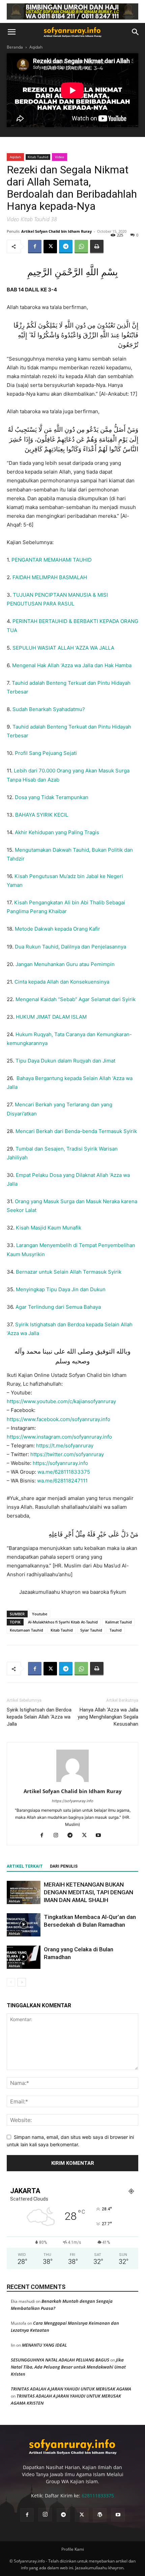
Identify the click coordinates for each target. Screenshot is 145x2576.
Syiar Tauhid (91, 1630)
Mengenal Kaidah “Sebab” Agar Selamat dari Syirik (76, 999)
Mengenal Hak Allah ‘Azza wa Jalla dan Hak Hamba (72, 665)
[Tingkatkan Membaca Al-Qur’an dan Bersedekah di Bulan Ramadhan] (24, 1925)
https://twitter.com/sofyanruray (67, 1454)
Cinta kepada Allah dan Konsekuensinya (62, 982)
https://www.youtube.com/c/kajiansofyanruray (61, 1401)
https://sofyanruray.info (60, 1463)
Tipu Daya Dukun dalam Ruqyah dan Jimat (65, 1061)
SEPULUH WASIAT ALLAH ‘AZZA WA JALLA (63, 648)
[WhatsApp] (81, 247)
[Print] (97, 247)
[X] (50, 247)
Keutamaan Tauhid (26, 1630)
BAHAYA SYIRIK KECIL (42, 815)
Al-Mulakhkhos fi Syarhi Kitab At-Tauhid (63, 1622)
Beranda (15, 47)
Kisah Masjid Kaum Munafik (49, 1228)
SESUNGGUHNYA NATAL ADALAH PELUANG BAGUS (60, 2360)
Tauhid (116, 1630)
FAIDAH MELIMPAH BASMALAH (50, 577)
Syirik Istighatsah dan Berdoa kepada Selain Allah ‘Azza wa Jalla (39, 1717)
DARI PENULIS (64, 1866)
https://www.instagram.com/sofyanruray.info (59, 1437)
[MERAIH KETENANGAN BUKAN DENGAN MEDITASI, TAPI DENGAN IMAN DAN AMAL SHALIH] (24, 1892)
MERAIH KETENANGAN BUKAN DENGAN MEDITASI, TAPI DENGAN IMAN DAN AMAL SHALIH (89, 1892)
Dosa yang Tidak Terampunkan (52, 797)
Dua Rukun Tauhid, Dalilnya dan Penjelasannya (70, 947)
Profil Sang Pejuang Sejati (46, 753)
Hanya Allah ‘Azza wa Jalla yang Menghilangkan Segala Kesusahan (108, 1717)
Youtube (40, 1614)
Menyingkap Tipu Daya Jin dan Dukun (61, 1289)
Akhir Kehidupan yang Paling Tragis (57, 832)
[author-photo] (72, 1782)
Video (60, 157)
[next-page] (22, 1982)
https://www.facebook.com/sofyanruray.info (59, 1419)
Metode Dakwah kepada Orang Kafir (57, 929)
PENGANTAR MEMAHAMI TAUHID (52, 560)
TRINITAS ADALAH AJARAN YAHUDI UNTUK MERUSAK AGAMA (71, 2389)
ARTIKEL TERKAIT (25, 1866)
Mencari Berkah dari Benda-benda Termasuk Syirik (76, 1131)
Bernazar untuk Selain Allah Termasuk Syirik (69, 1272)
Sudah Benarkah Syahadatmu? (49, 709)
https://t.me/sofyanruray (64, 1446)
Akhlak (14, 1901)
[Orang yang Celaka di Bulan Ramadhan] (24, 1957)
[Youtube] (101, 1836)
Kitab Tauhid (38, 157)
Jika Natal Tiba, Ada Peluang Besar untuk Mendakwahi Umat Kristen (68, 2367)
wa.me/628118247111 (62, 1481)
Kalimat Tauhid (119, 1622)
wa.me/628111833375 (64, 1472)
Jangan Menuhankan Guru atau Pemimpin (65, 964)
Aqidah (36, 47)
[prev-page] (11, 1982)
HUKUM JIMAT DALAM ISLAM (51, 1017)
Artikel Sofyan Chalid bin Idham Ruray (56, 231)
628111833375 (98, 2496)
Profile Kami (73, 2549)
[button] (11, 32)
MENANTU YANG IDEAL (44, 2345)
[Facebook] (35, 247)
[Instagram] (59, 1836)
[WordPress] (100, 2515)
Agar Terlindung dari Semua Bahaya (58, 1307)
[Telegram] (66, 247)
